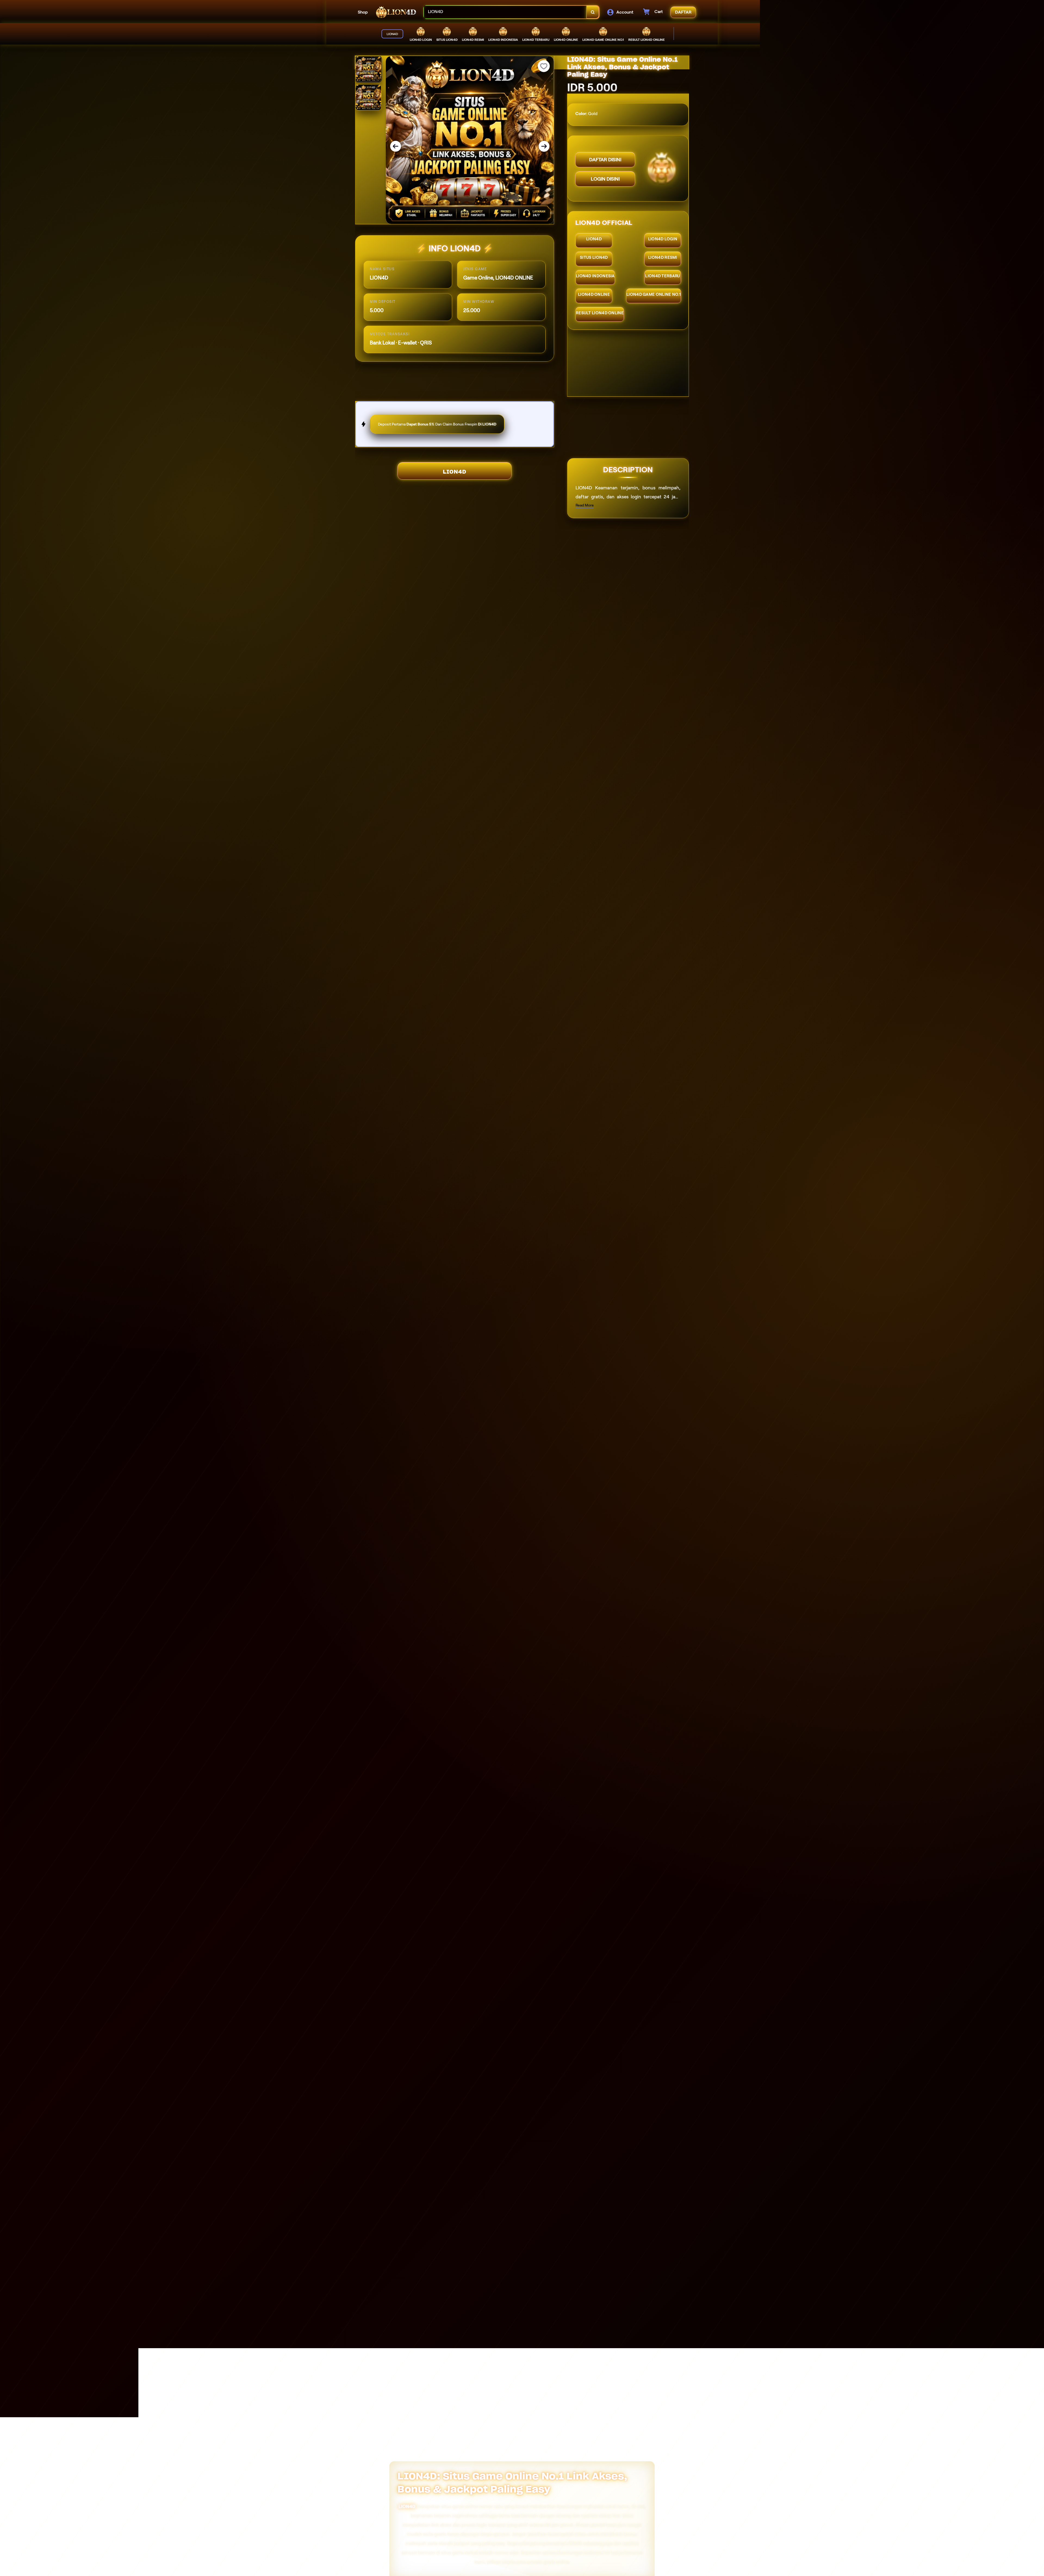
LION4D (455, 472)
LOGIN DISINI (605, 179)
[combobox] (505, 12)
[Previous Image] (396, 146)
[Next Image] (544, 146)
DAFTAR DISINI (605, 160)
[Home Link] (396, 12)
